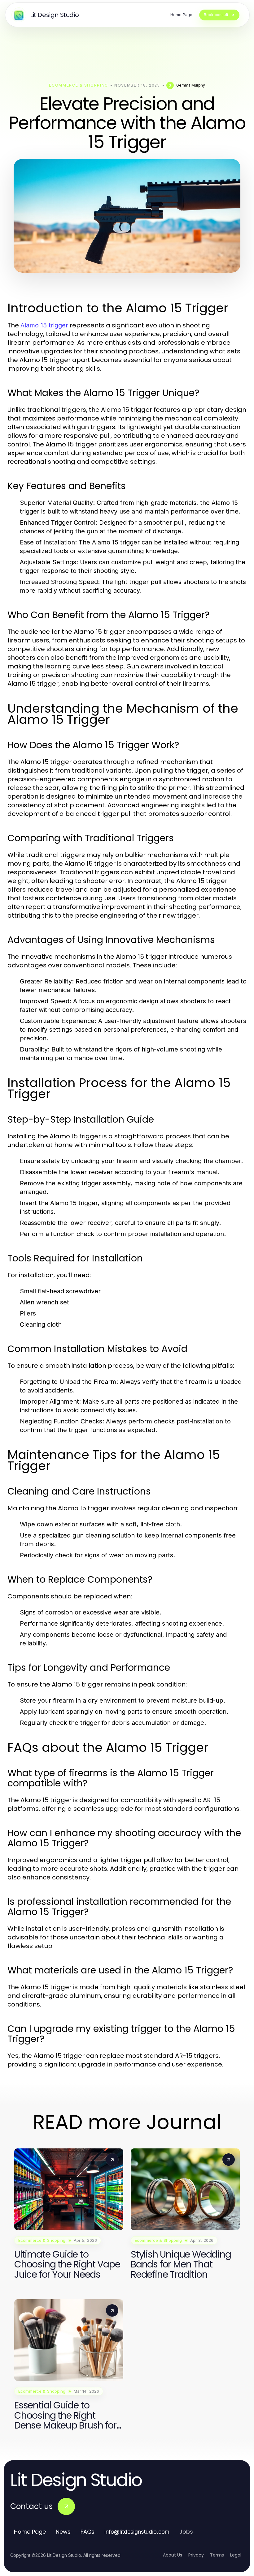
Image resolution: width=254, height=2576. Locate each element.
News (63, 2532)
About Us (173, 2555)
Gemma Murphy (191, 85)
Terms (217, 2555)
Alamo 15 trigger (44, 325)
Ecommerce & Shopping (79, 85)
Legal (236, 2555)
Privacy (196, 2555)
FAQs (88, 2532)
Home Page (30, 2532)
